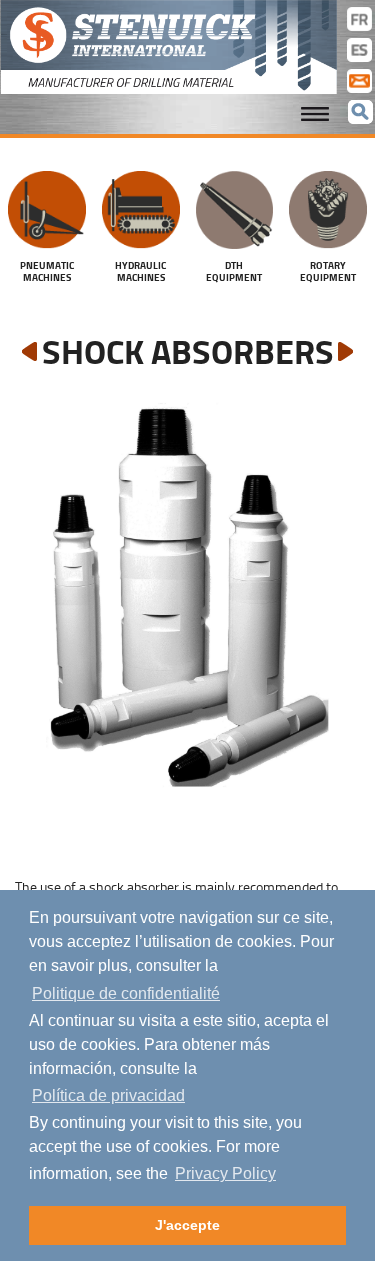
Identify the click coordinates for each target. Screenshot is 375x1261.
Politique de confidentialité (126, 993)
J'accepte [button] (187, 1225)
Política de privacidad (108, 1095)
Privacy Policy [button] (225, 1173)
